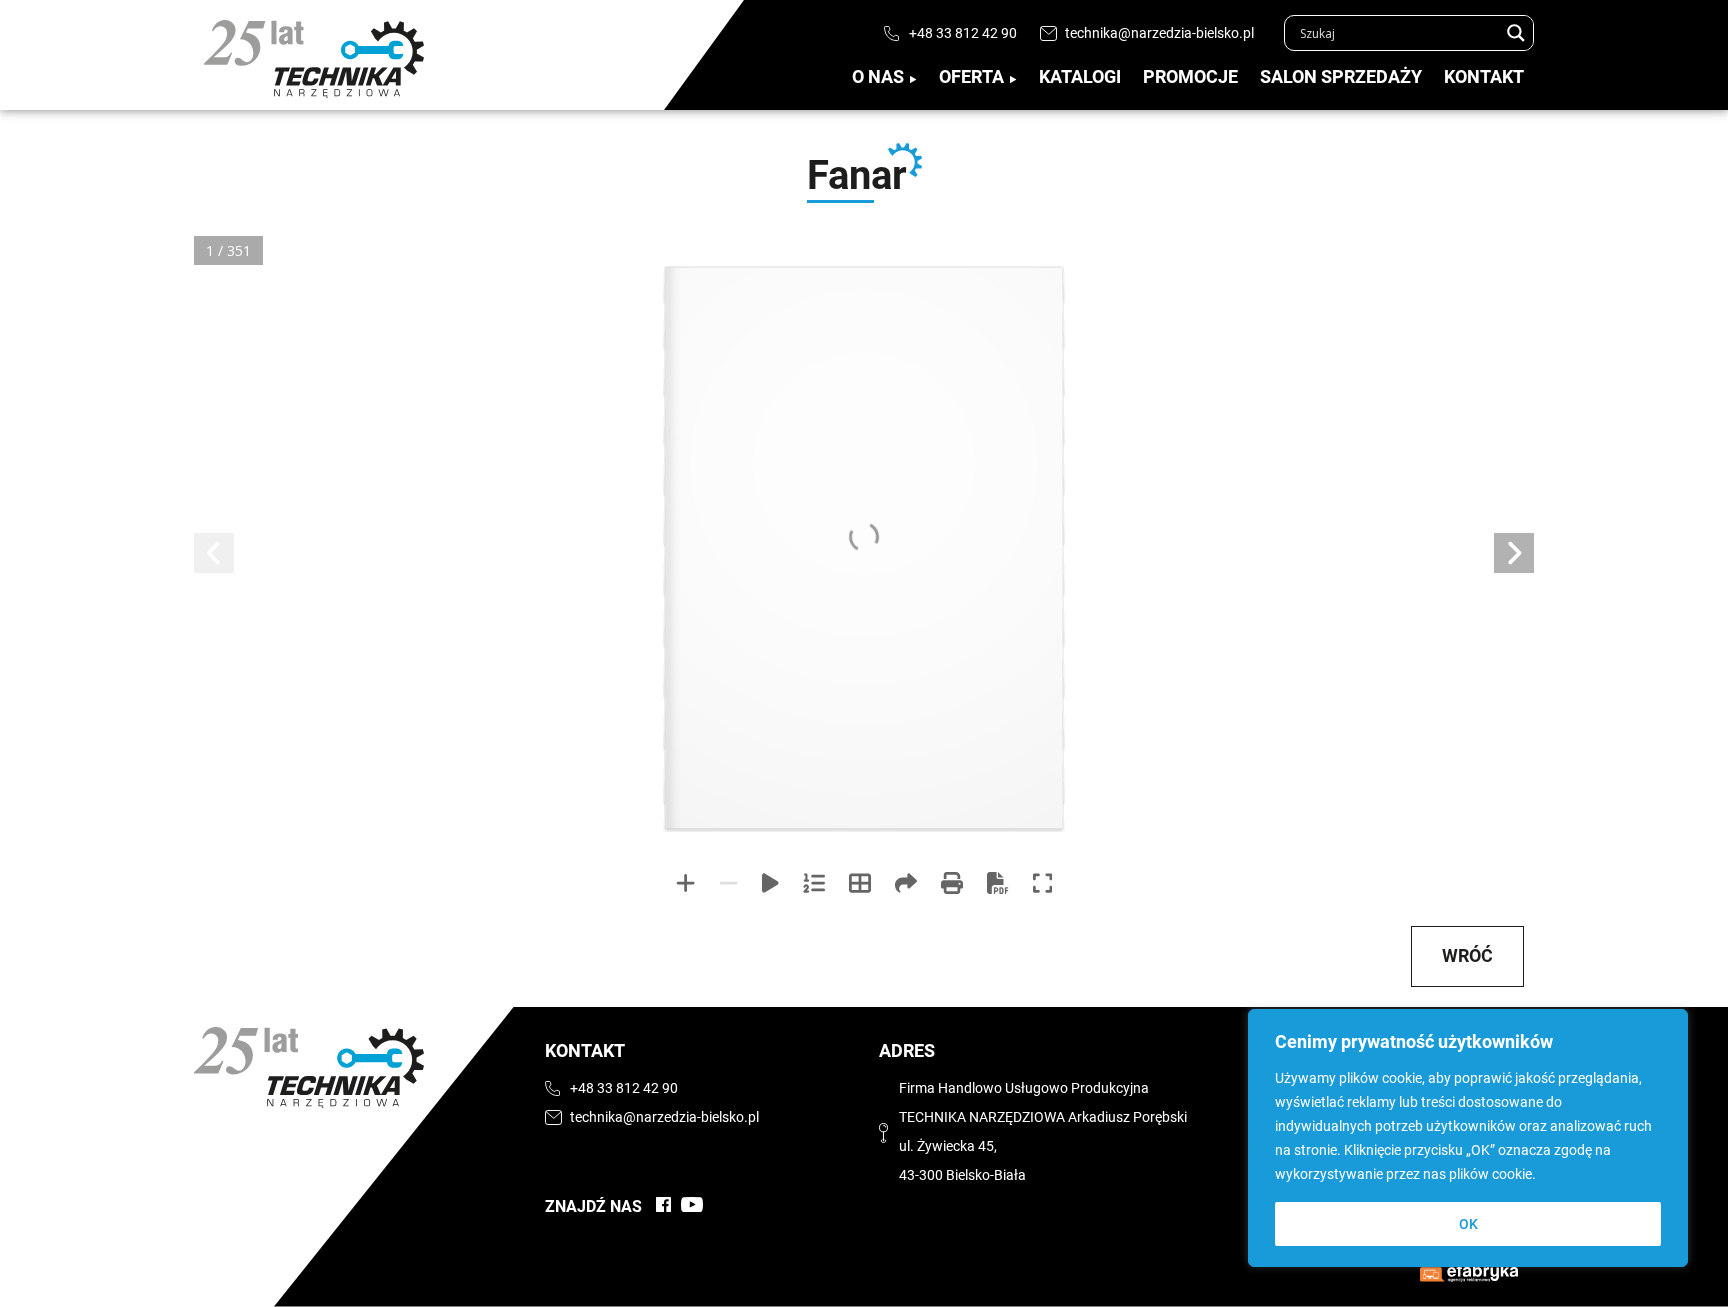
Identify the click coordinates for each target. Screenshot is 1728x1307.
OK (1468, 1224)
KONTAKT (1484, 77)
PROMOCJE (1190, 77)
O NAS (878, 77)
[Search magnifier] (1516, 33)
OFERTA (971, 77)
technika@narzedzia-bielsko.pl (1159, 33)
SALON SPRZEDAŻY (1341, 77)
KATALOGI (1080, 77)
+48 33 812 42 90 (963, 33)
